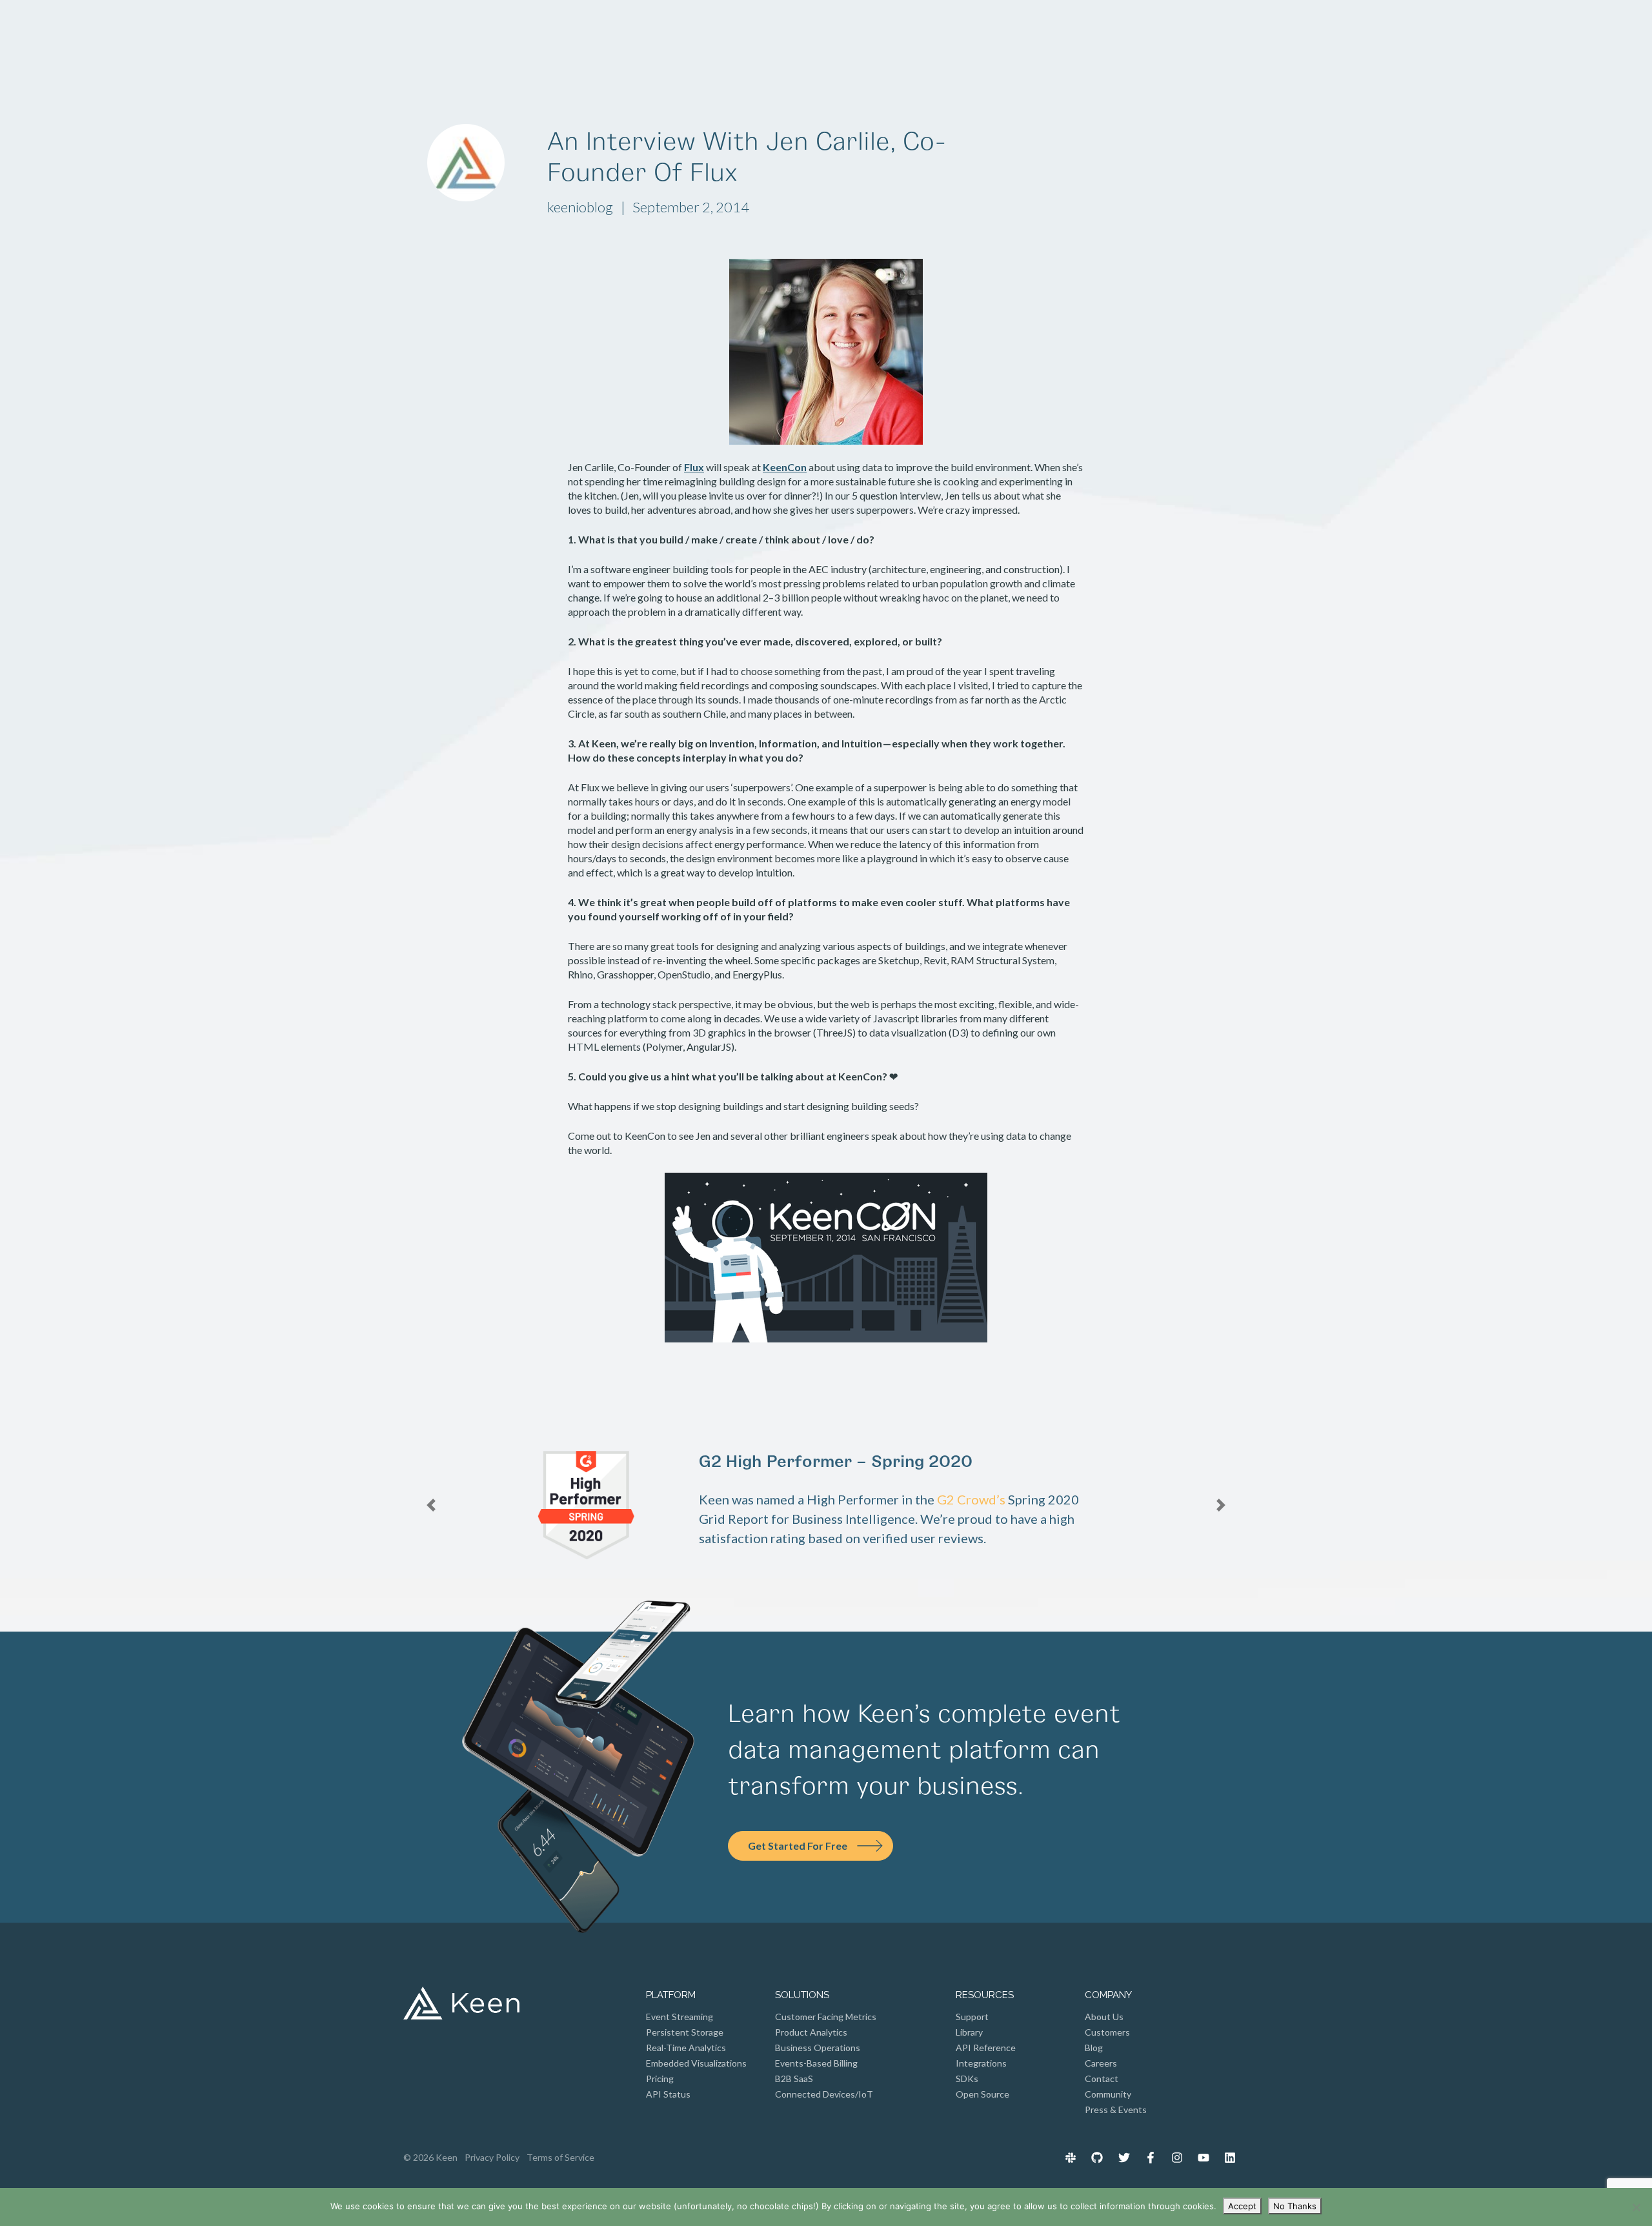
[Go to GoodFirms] (911, 1490)
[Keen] (469, 36)
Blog (1094, 2048)
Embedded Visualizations (696, 2063)
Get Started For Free (798, 1846)
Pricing (1004, 36)
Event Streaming (680, 2017)
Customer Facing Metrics (826, 2017)
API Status (668, 2094)
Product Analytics (811, 2032)
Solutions (729, 36)
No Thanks (1295, 2206)
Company (821, 36)
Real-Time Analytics (686, 2048)
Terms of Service (560, 2157)
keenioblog (581, 207)
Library (969, 2032)
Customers (1107, 2032)
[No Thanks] (1636, 2207)
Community (1108, 2094)
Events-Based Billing (816, 2063)
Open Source (982, 2094)
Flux (694, 467)
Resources (916, 36)
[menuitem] (1071, 2157)
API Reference (986, 2048)
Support (972, 2017)
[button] (485, 1505)
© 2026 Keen (430, 2157)
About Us (1104, 2017)
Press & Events (1116, 2110)
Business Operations (818, 2048)
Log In (1102, 36)
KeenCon (785, 467)
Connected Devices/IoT (824, 2094)
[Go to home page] (461, 2006)
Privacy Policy (492, 2157)
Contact (1102, 2079)
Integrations (981, 2063)
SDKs (967, 2079)
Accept (1242, 2206)
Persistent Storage (685, 2032)
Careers (1101, 2063)
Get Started (1192, 36)
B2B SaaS (794, 2079)
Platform (638, 36)
